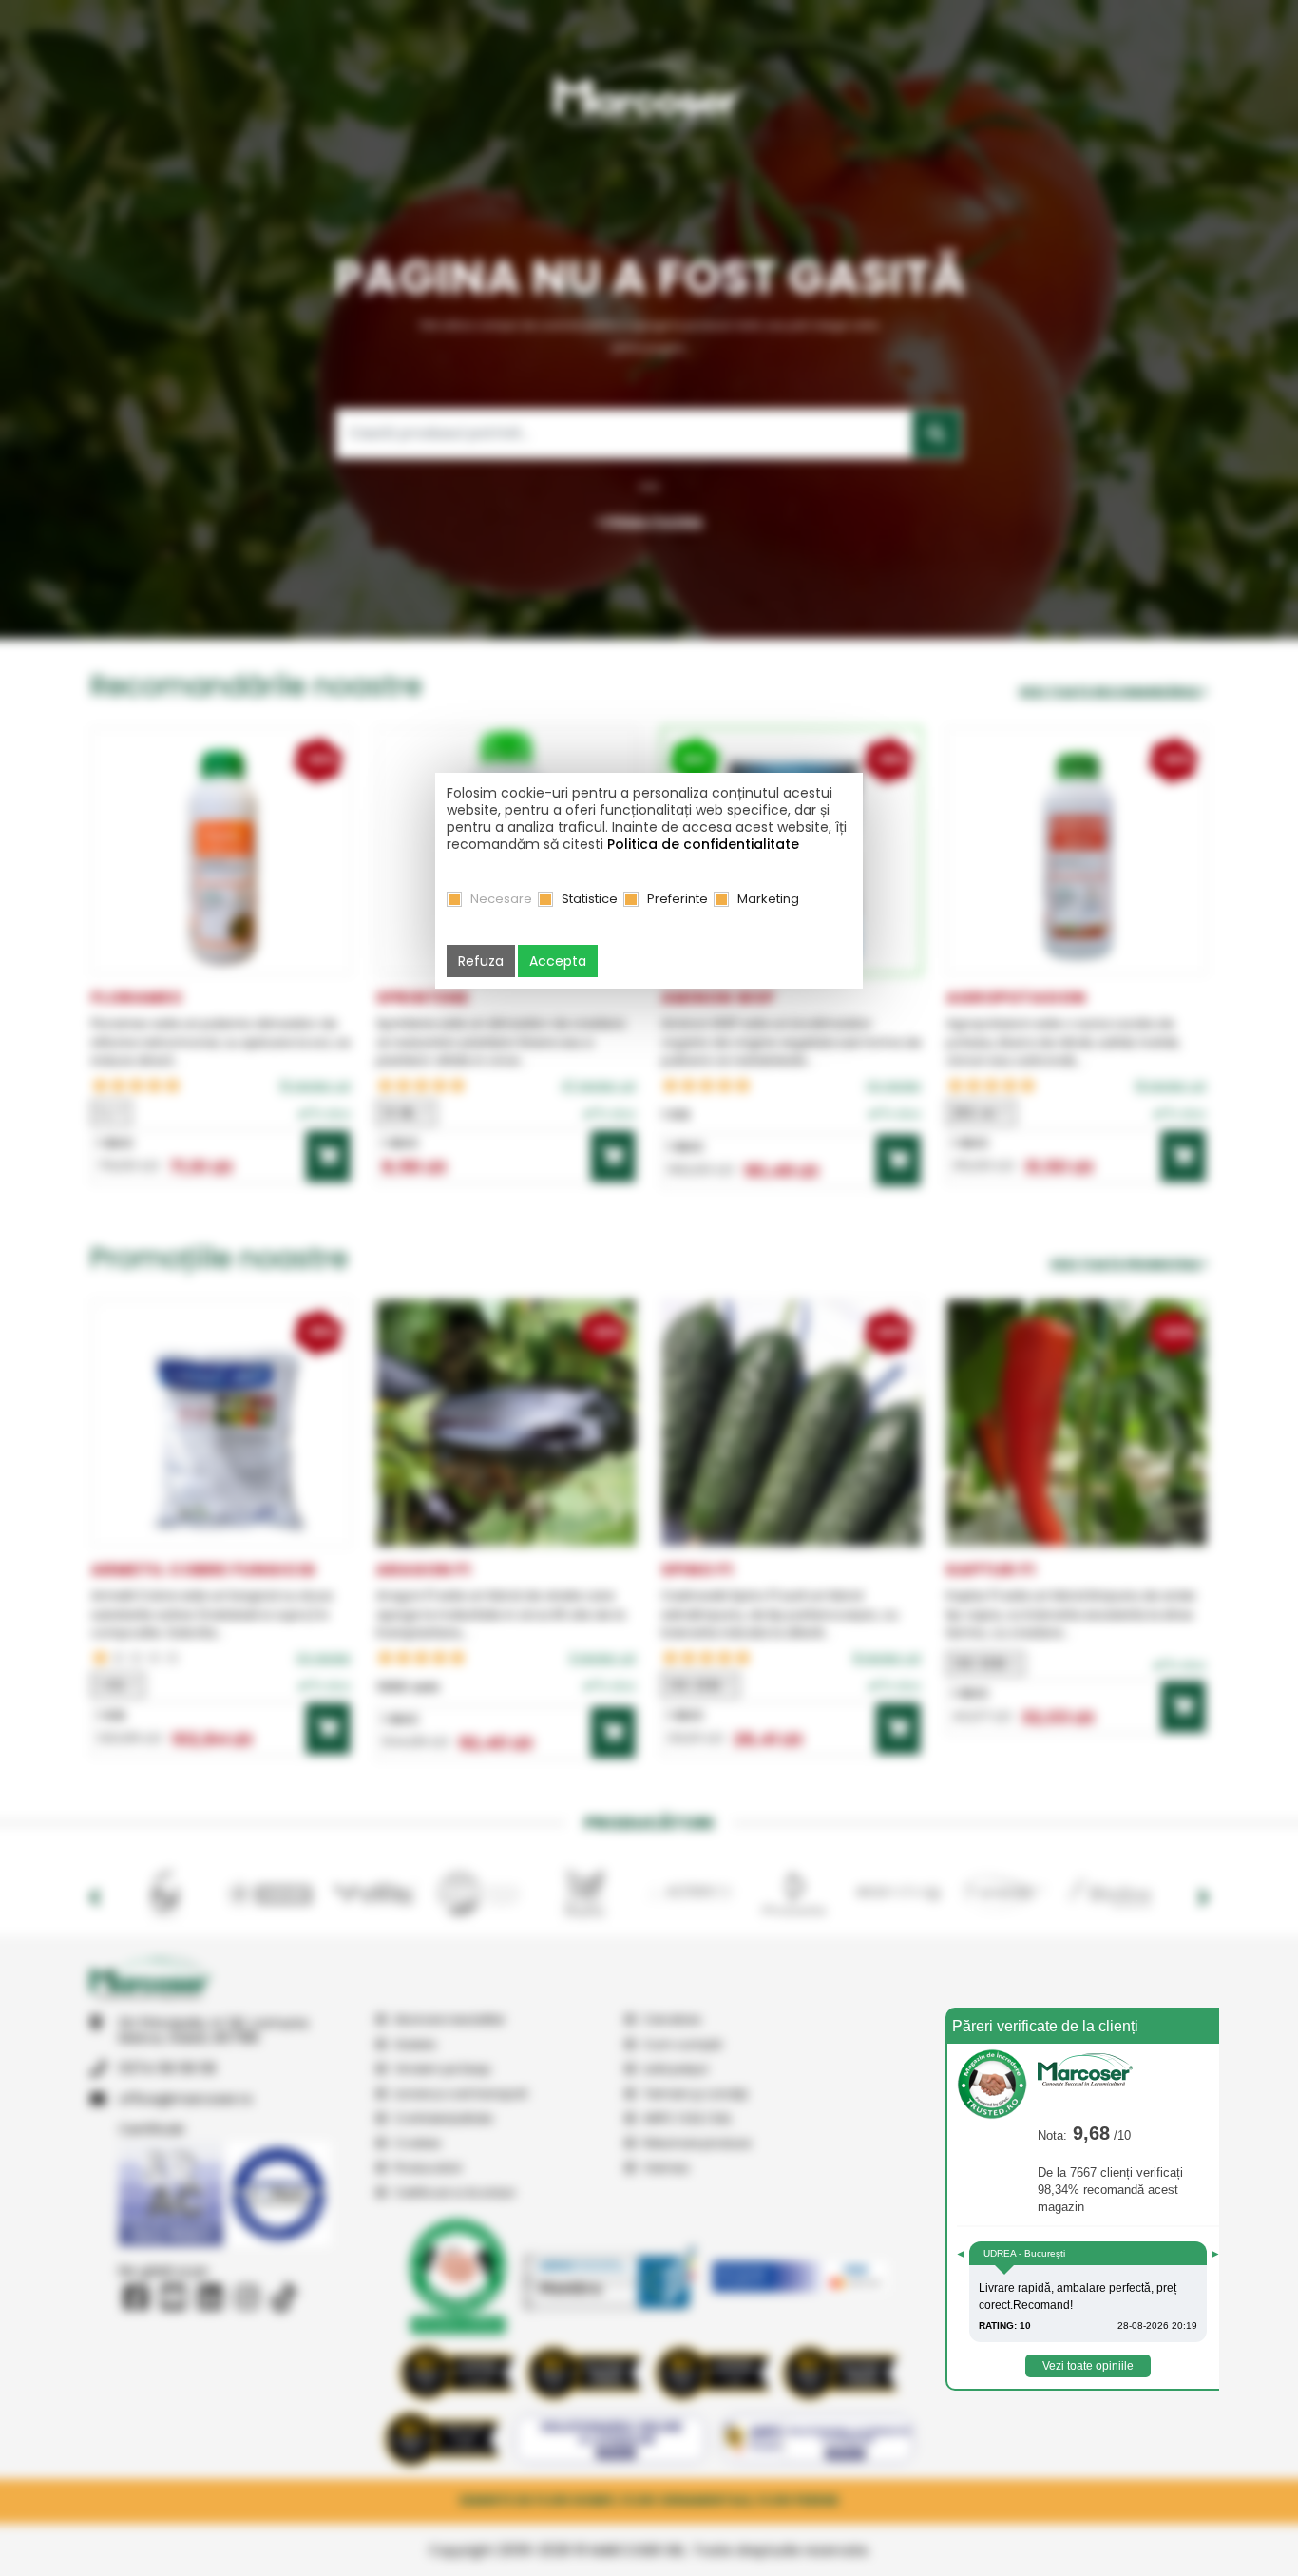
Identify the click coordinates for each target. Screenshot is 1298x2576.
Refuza (481, 961)
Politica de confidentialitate (703, 844)
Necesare (501, 899)
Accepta (558, 961)
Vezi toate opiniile (1088, 2366)
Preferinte (678, 899)
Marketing (768, 899)
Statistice (590, 899)
